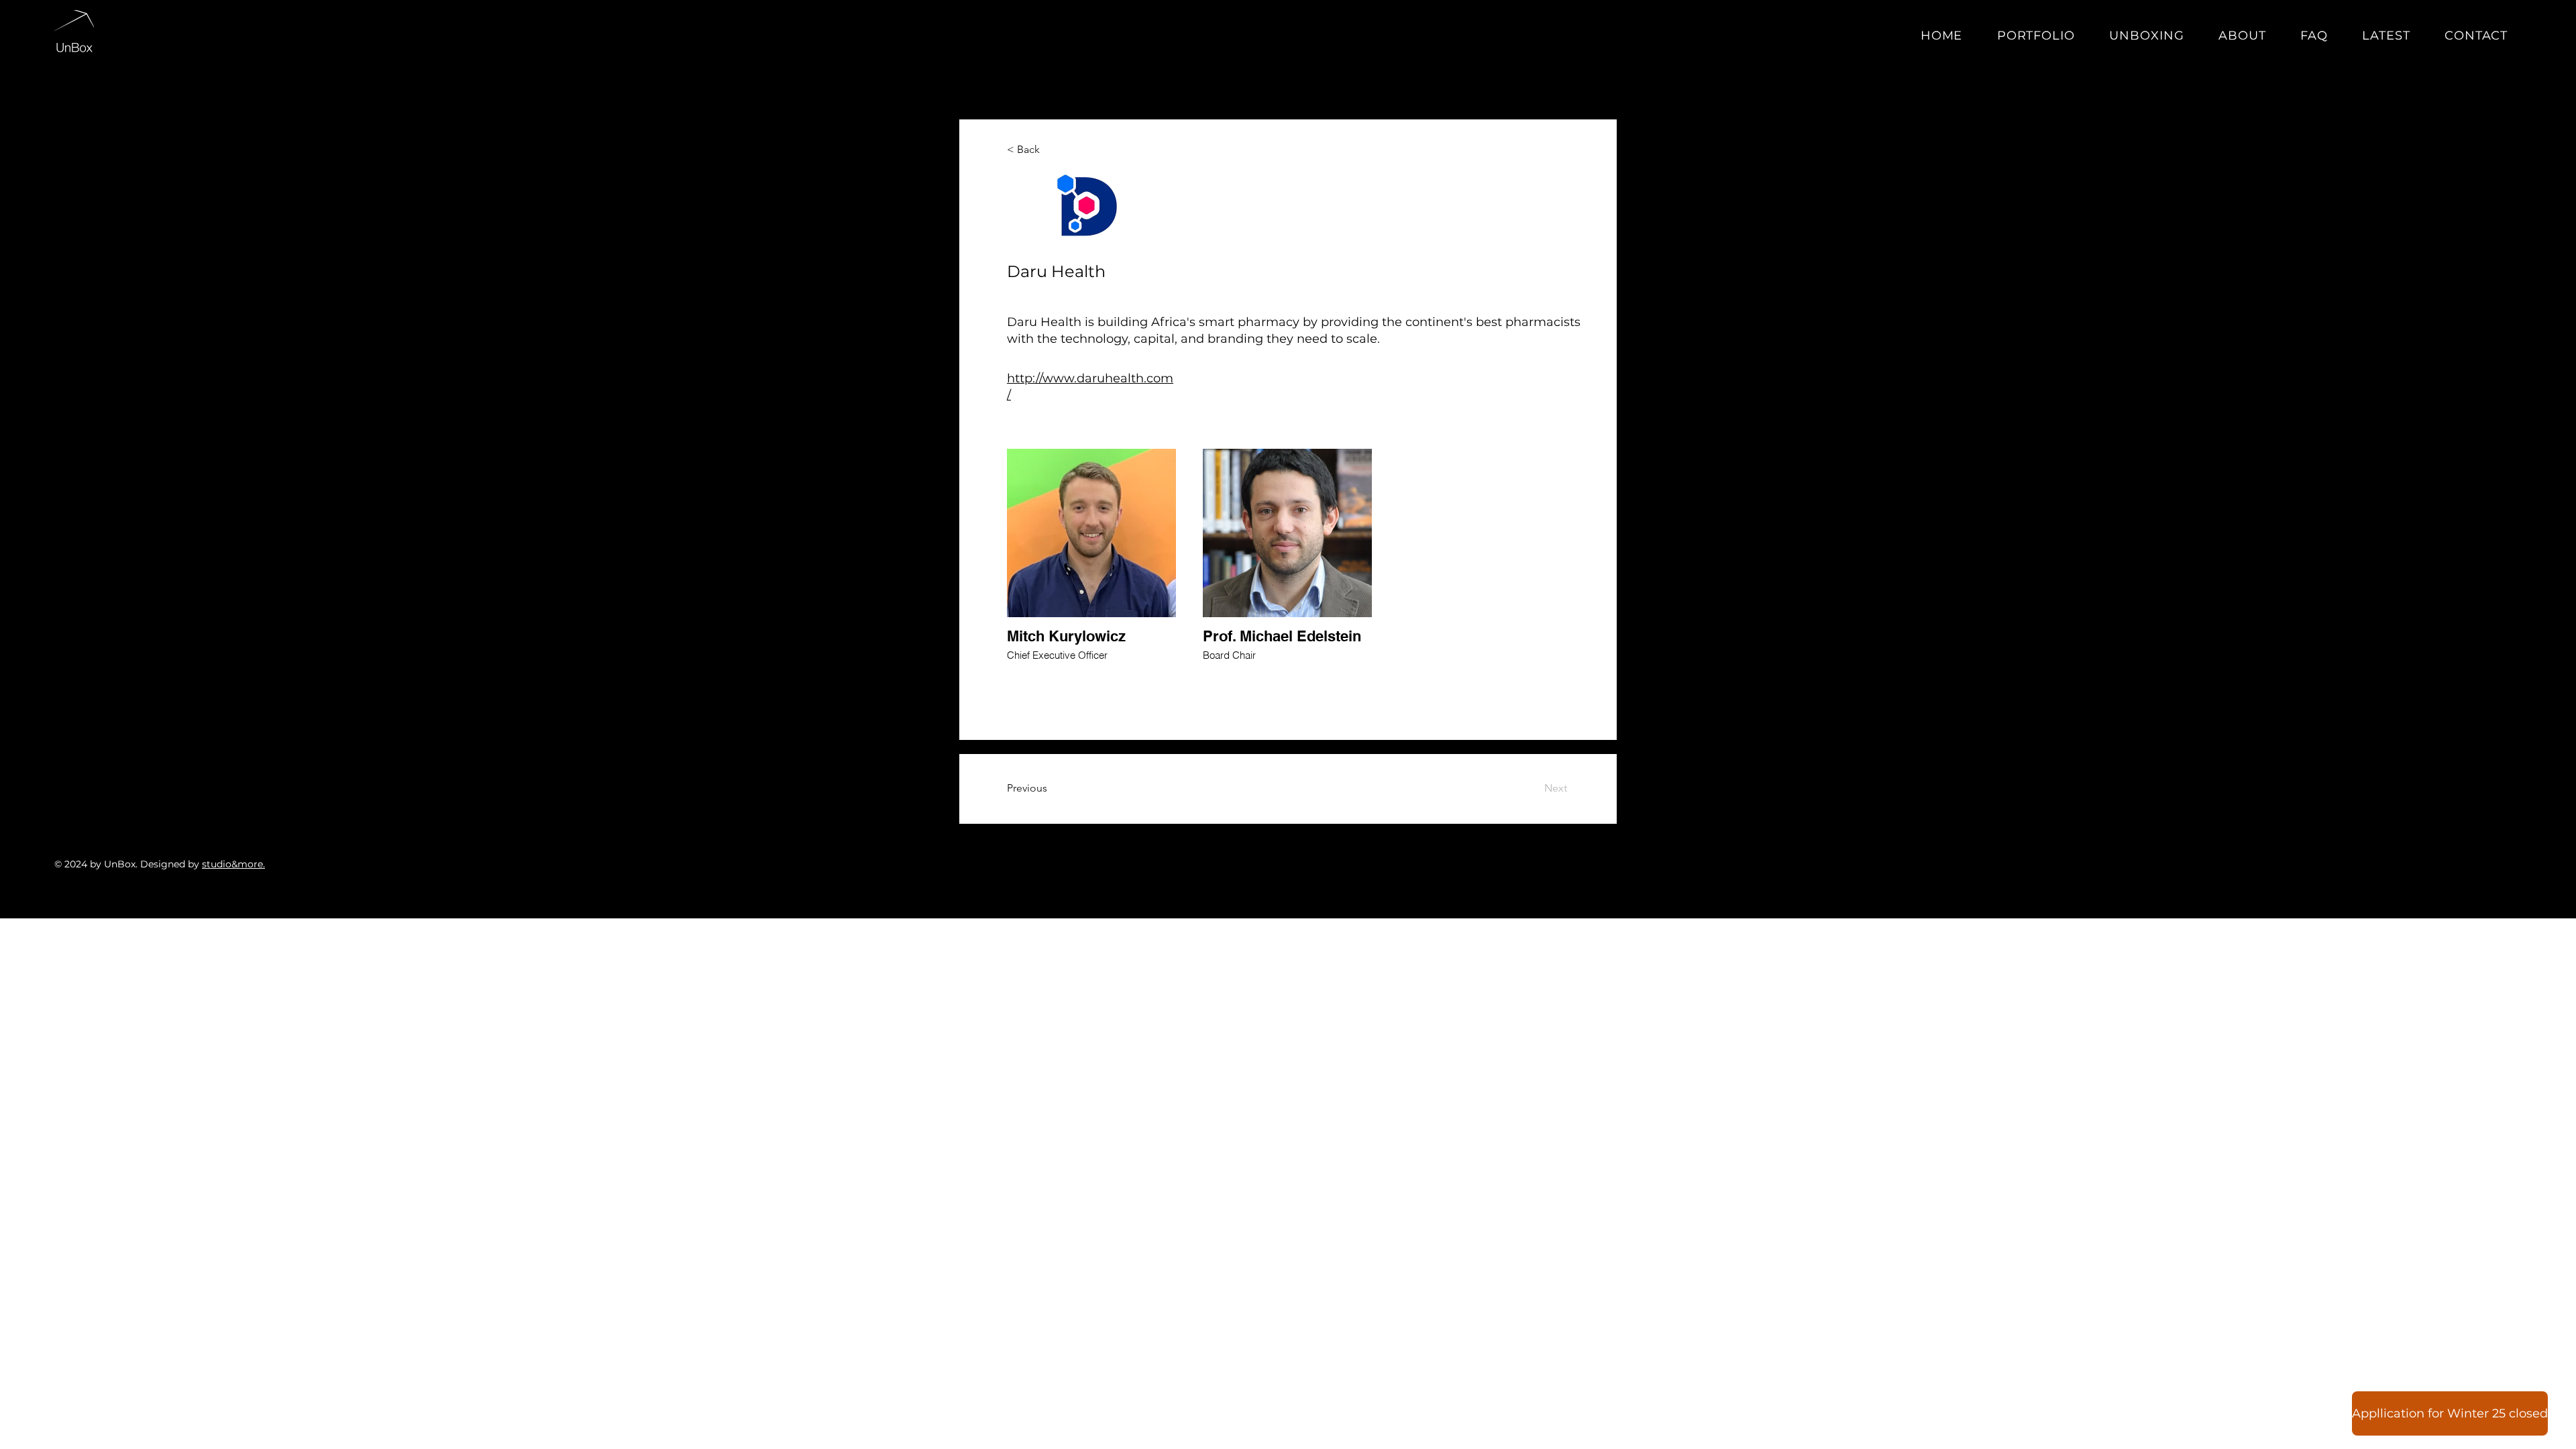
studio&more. (233, 864)
